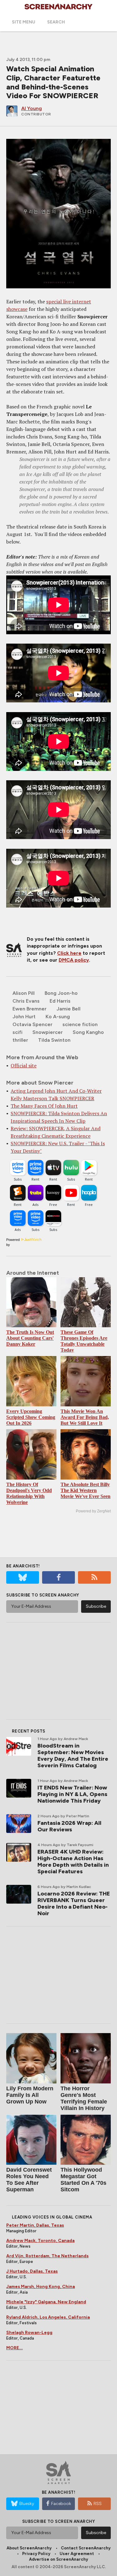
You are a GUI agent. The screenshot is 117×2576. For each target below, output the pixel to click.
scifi (17, 1032)
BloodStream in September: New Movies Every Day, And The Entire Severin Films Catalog (73, 1756)
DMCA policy (74, 960)
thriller (20, 1040)
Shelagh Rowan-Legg (29, 2333)
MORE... (15, 2348)
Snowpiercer (48, 1032)
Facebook (61, 2504)
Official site (24, 1065)
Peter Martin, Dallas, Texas (35, 2225)
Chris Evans (26, 1001)
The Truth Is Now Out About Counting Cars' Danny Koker (30, 1338)
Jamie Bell (68, 1009)
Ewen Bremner (29, 1009)
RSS (98, 2504)
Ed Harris (60, 1001)
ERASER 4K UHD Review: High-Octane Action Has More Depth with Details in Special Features (73, 1862)
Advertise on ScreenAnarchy (58, 2559)
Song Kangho (88, 1032)
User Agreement (77, 2554)
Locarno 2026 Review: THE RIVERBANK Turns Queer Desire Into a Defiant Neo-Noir (74, 1903)
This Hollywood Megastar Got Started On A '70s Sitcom (83, 2180)
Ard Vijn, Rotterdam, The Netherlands (47, 2256)
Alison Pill (24, 993)
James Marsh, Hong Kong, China (41, 2287)
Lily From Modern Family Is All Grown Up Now (30, 2095)
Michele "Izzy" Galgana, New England (46, 2302)
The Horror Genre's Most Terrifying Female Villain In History (84, 2098)
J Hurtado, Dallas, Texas (32, 2271)
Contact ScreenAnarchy (86, 2548)
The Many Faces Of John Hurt (44, 1106)
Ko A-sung (58, 1017)
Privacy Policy (36, 2554)
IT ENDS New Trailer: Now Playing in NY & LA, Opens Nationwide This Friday (72, 1794)
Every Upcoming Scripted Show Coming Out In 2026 (31, 1417)
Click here (69, 953)
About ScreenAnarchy (29, 2548)
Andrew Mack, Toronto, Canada (40, 2241)
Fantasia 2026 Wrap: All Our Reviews (69, 1826)
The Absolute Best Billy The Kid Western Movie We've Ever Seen (85, 1490)
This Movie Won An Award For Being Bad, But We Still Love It (85, 1417)
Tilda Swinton (54, 1040)
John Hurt (24, 1017)
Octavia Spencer (32, 1024)
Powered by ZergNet (93, 1511)
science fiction (80, 1024)
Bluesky (27, 2504)
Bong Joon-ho (61, 993)
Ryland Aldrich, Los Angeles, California (48, 2317)
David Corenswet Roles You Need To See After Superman (29, 2180)
